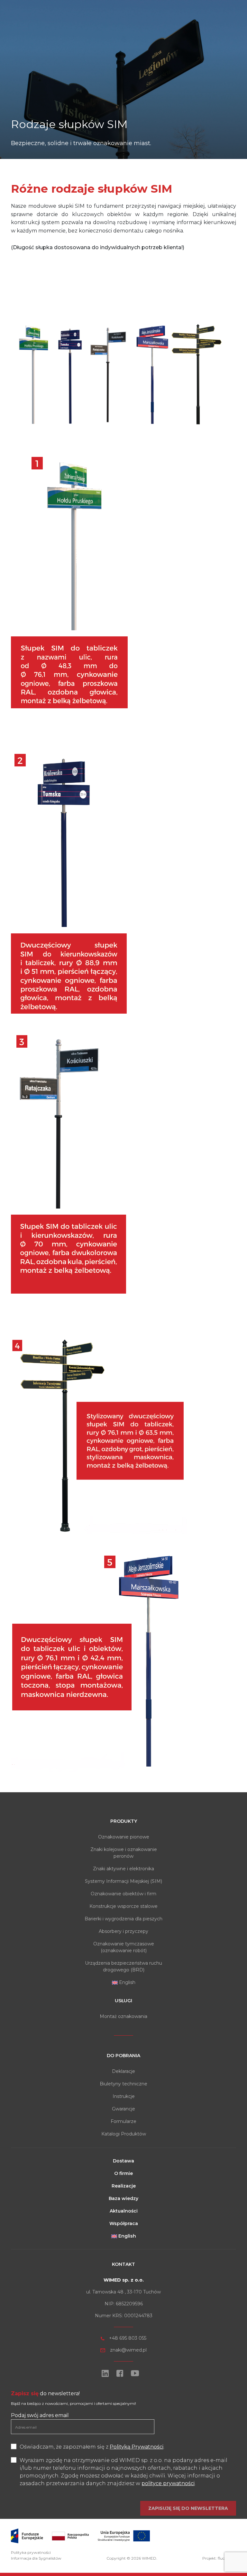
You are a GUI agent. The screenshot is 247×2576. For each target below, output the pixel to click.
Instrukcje (124, 2096)
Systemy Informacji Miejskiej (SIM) (123, 1881)
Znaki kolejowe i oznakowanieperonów (124, 1853)
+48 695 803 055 (128, 2338)
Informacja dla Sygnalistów (36, 2558)
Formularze (123, 2121)
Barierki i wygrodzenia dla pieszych (123, 1919)
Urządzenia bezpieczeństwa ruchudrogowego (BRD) (123, 1966)
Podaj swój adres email (40, 2415)
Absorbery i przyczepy (123, 1931)
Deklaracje (123, 2071)
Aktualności (124, 2211)
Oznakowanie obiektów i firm (123, 1894)
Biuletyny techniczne (123, 2084)
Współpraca (124, 2223)
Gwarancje (123, 2109)
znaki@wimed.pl (128, 2350)
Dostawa (123, 2161)
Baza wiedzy (123, 2198)
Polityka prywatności (31, 2552)
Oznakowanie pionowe (124, 1837)
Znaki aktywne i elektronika (123, 1869)
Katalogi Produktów (124, 2134)
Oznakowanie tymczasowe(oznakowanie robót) (124, 1947)
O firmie (123, 2173)
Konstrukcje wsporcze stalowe (123, 1906)
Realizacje (124, 2186)
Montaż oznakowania (123, 2016)
